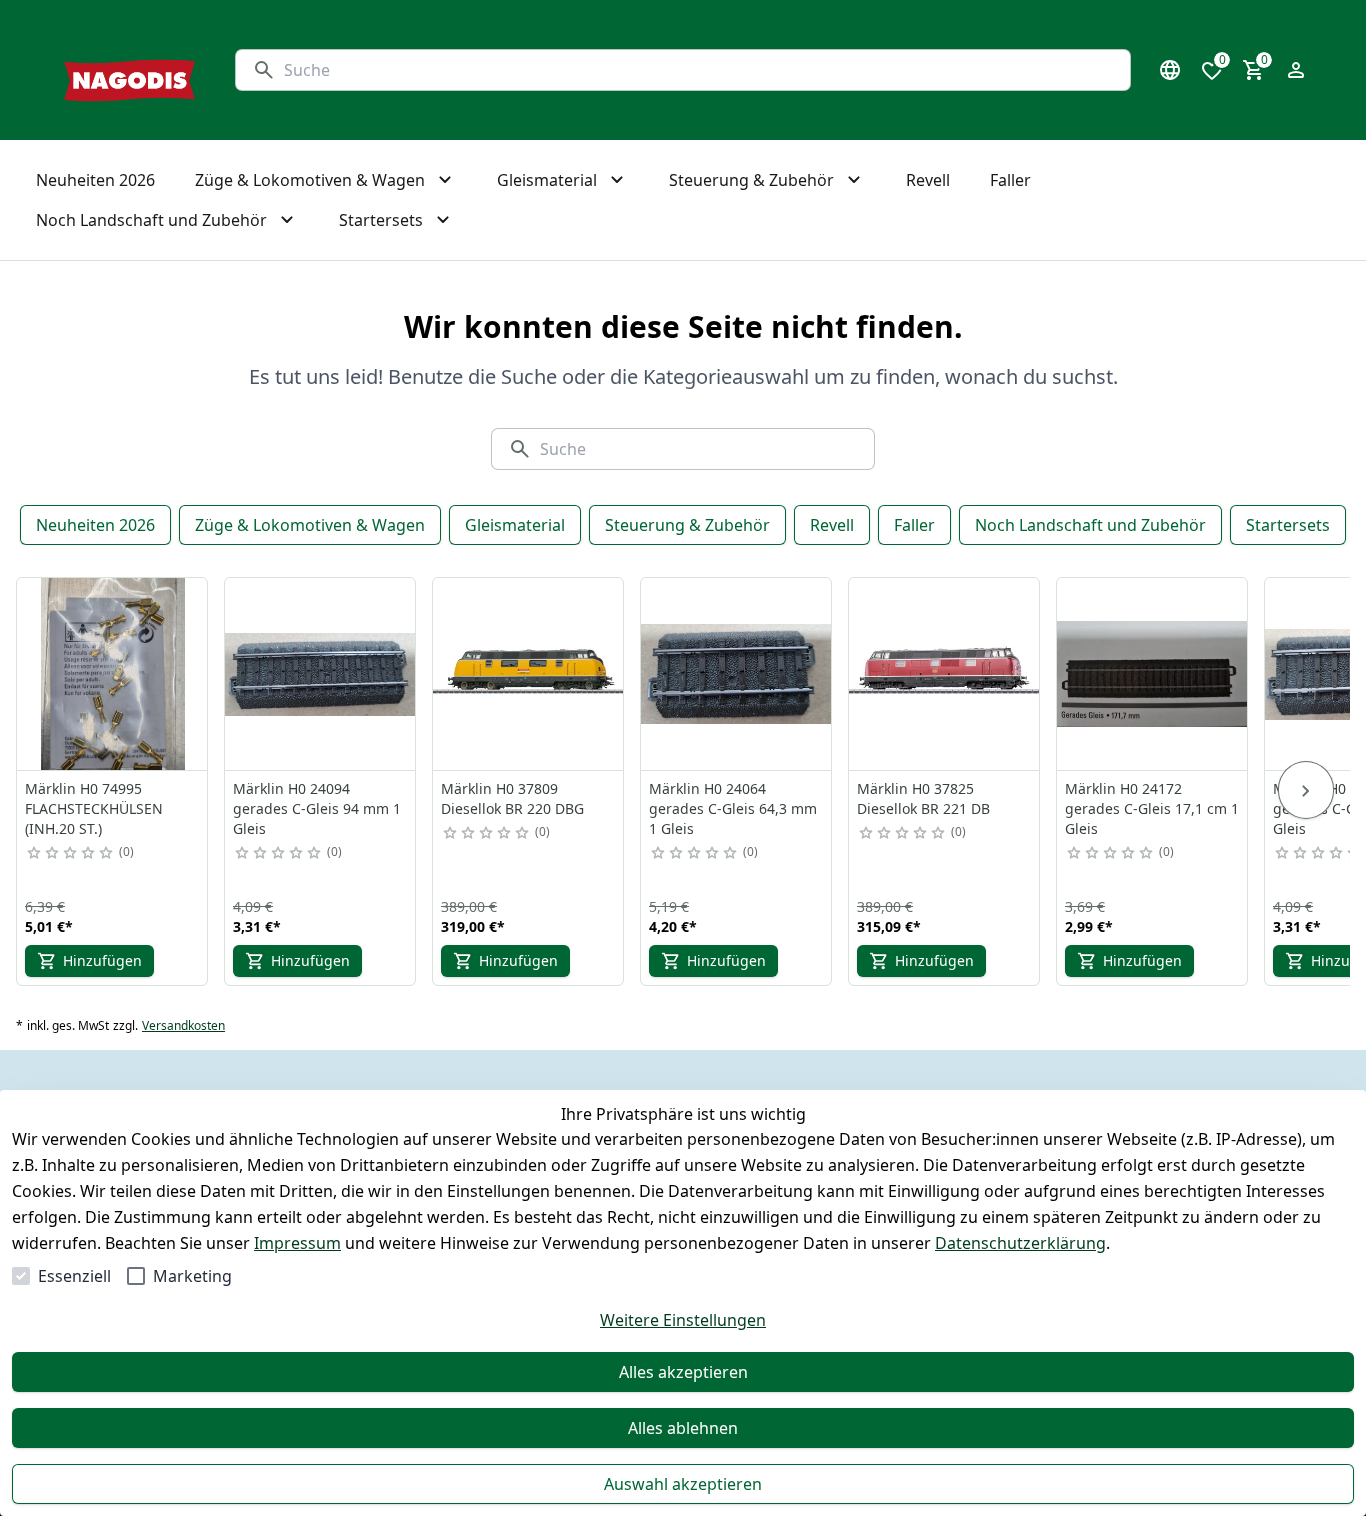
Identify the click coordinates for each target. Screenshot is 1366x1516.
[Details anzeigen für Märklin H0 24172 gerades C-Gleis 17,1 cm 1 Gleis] (1153, 674)
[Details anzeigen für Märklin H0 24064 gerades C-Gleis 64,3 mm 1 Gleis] (737, 674)
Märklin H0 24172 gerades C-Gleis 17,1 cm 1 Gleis (1152, 808)
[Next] (1306, 790)
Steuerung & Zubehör (687, 525)
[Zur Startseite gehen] (129, 70)
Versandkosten (183, 1026)
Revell (832, 525)
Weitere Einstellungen (683, 1320)
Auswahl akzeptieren (683, 1484)
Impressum (297, 1243)
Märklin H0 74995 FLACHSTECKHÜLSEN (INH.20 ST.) (94, 808)
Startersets (1288, 525)
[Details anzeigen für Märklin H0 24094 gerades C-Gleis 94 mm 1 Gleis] (321, 674)
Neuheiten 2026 (95, 525)
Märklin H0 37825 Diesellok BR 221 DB (923, 798)
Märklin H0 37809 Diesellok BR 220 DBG (512, 798)
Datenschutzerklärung (1020, 1243)
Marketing (192, 1276)
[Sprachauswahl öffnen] (1170, 70)
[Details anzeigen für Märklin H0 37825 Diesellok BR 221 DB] (945, 674)
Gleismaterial (515, 525)
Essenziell (74, 1276)
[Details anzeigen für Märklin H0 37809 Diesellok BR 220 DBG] (529, 674)
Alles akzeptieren (683, 1372)
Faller (914, 525)
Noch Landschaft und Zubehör (1090, 525)
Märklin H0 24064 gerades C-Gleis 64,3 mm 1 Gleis (733, 808)
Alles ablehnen (683, 1428)
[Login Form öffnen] (1296, 70)
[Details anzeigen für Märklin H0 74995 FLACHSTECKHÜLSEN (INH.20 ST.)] (113, 674)
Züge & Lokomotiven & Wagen (310, 525)
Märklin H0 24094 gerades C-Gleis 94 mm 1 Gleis (317, 808)
